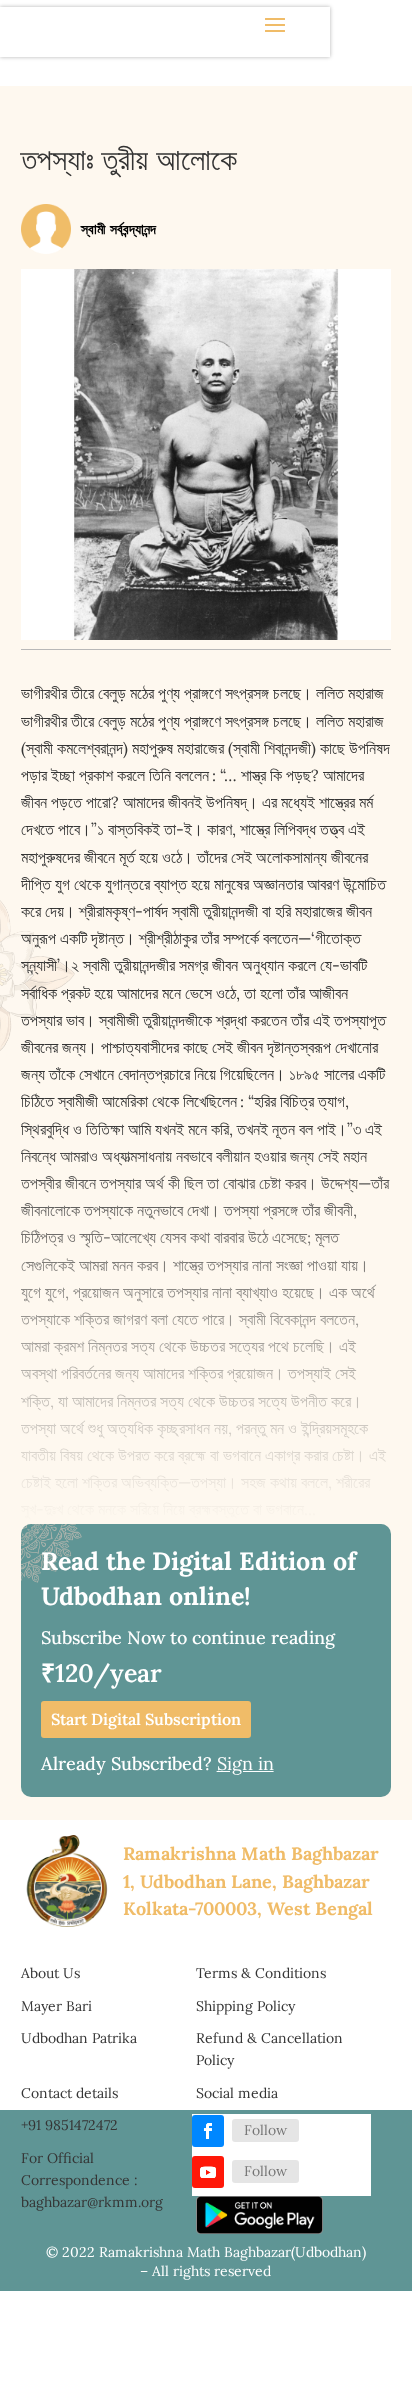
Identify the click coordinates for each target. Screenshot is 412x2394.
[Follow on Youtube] (208, 2172)
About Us (50, 1973)
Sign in (245, 1763)
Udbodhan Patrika (79, 2038)
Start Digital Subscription (146, 1719)
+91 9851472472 (69, 2125)
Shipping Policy (245, 2006)
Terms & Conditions (261, 1973)
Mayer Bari (56, 2006)
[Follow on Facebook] (208, 2131)
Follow (265, 2130)
